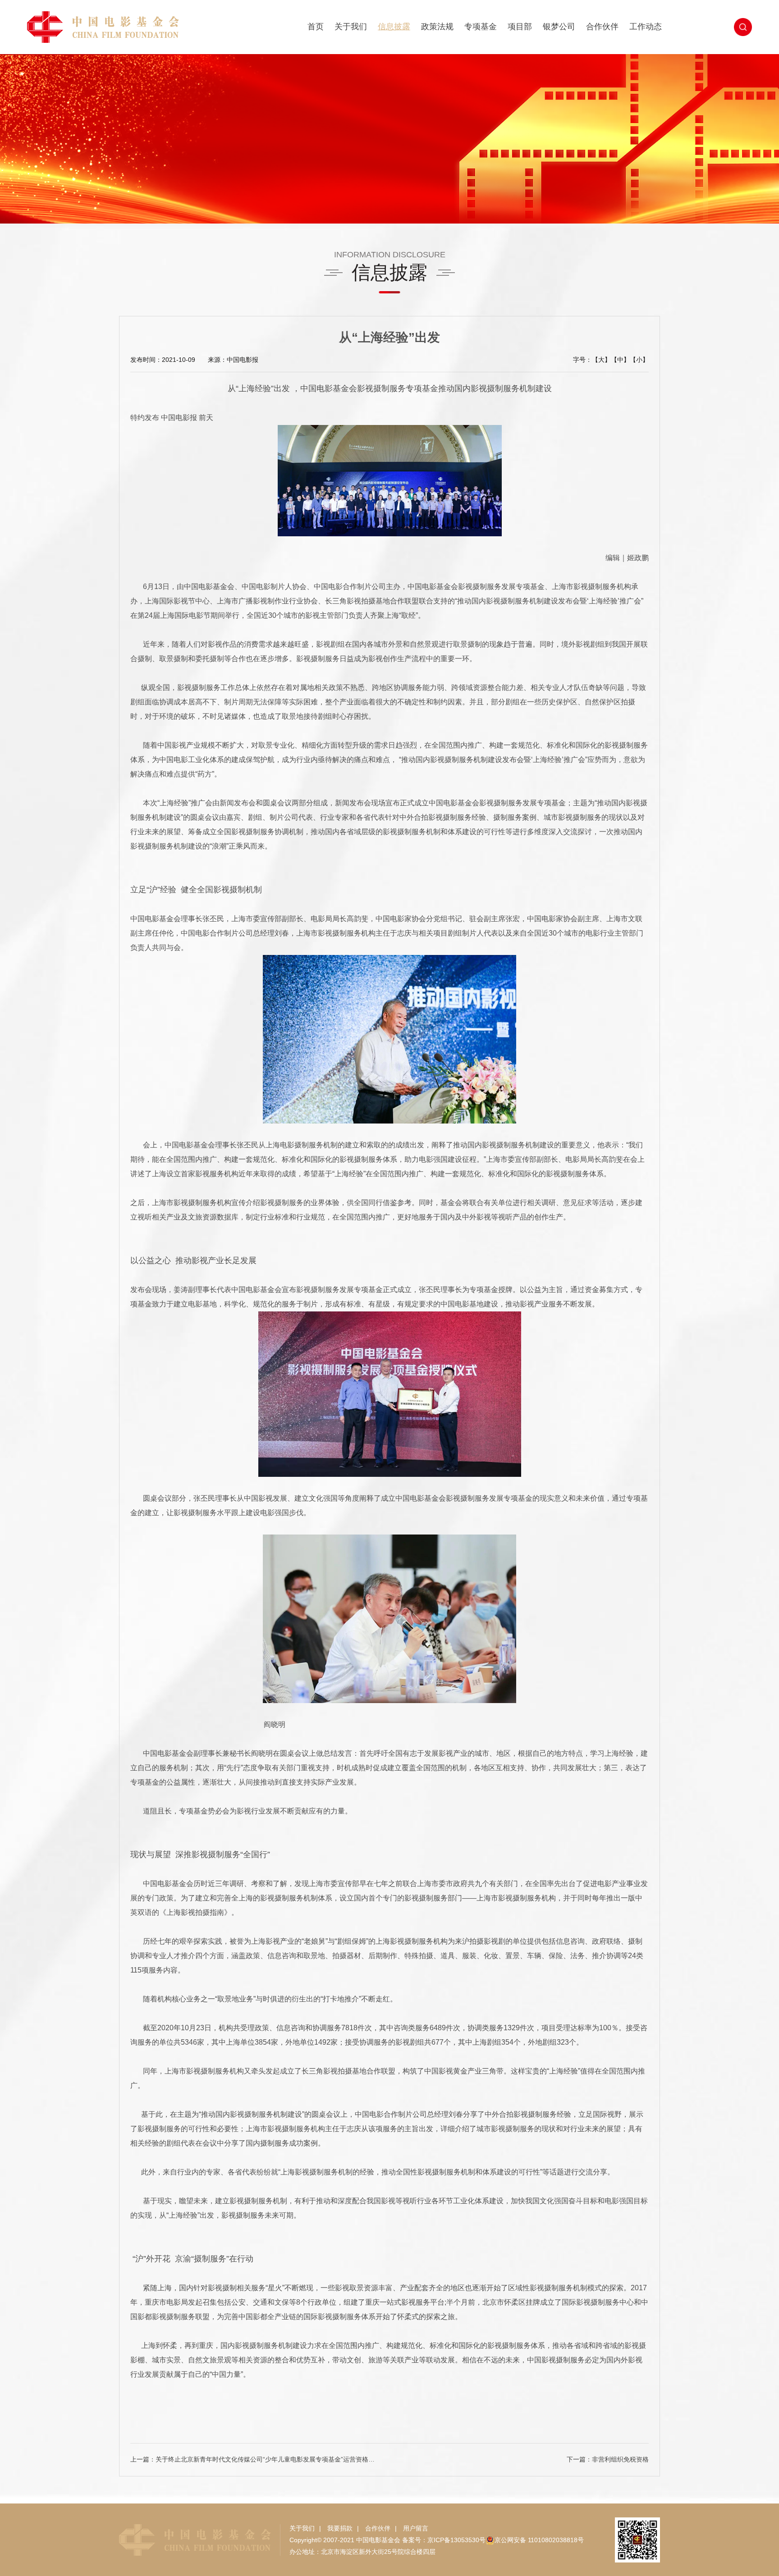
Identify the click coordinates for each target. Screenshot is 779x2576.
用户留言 (416, 2528)
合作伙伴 (602, 27)
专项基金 (481, 27)
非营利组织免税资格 (620, 2459)
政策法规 (437, 27)
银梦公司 (559, 27)
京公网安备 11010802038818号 (539, 2540)
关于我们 (351, 27)
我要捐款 (340, 2528)
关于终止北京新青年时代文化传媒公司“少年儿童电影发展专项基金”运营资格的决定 (271, 2459)
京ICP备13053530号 (456, 2540)
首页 (316, 27)
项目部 (520, 27)
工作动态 (646, 27)
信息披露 (394, 27)
